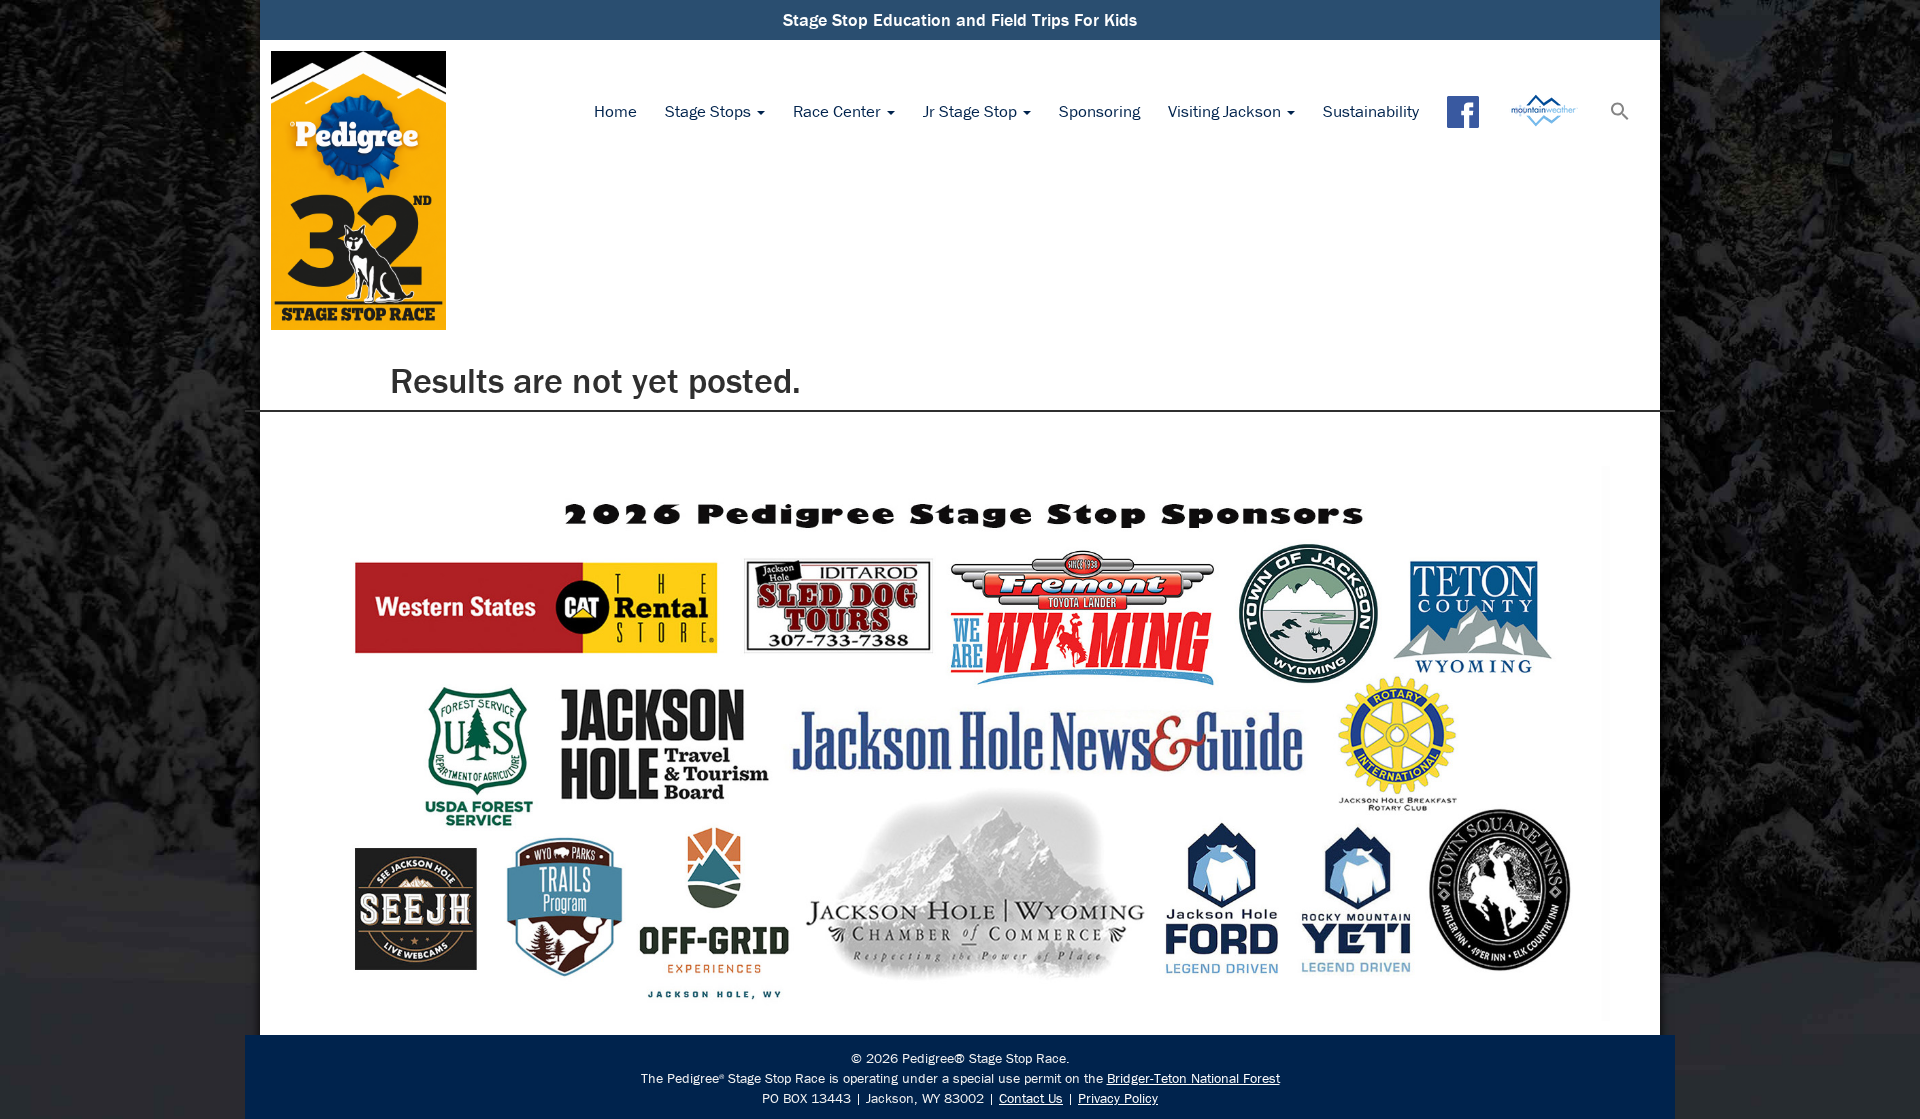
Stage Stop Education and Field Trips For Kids (960, 19)
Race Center (839, 111)
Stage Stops (710, 111)
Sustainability (1371, 111)
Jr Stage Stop (972, 111)
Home (615, 111)
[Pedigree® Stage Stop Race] (358, 190)
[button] (1620, 113)
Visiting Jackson (1226, 111)
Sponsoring (1099, 111)
